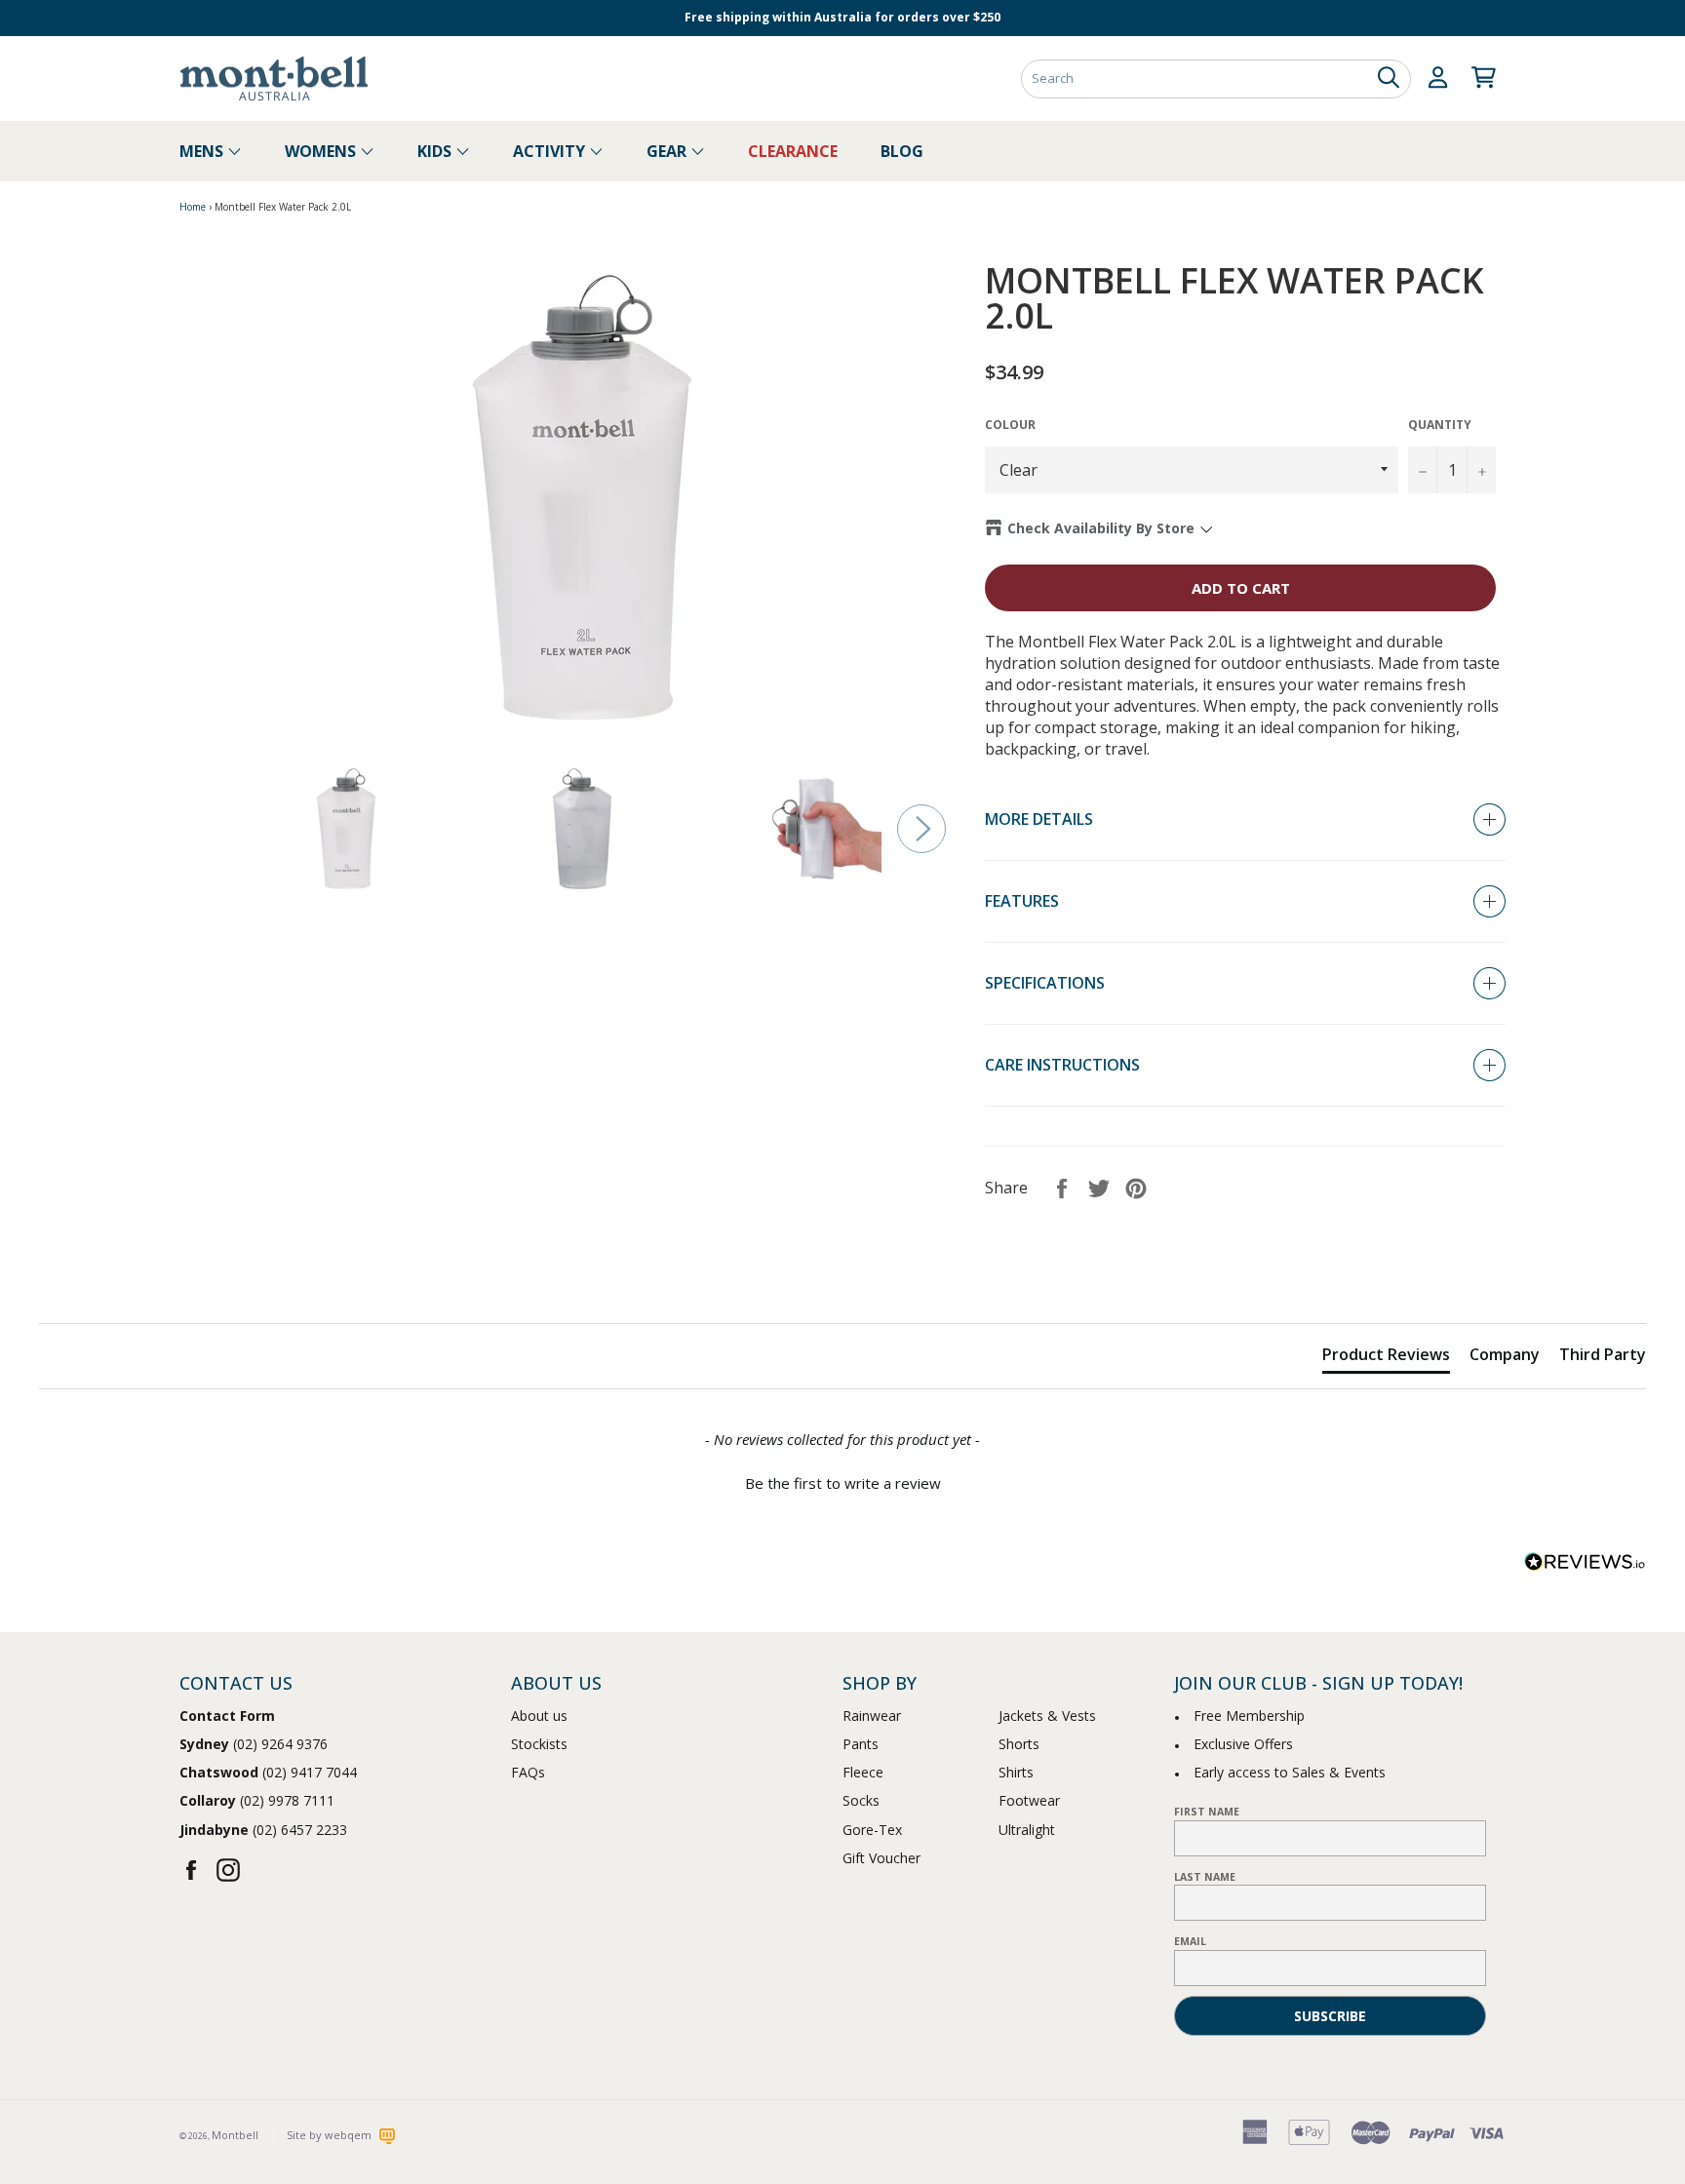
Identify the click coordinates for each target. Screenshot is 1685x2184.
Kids (436, 151)
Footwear (1029, 1800)
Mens (203, 151)
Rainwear (872, 1716)
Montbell (235, 2135)
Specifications (1045, 983)
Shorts (1019, 1744)
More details (1039, 819)
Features (1022, 901)
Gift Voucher (882, 1858)
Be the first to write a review (843, 1483)
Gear (668, 151)
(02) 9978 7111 (257, 1800)
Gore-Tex (872, 1830)
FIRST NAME (1207, 1812)
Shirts (1016, 1772)
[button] (842, 1481)
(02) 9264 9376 (254, 1744)
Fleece (863, 1772)
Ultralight (1027, 1830)
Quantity (1440, 425)
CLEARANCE (793, 151)
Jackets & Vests (1047, 1716)
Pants (861, 1744)
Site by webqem (331, 2135)
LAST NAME (1205, 1877)
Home (193, 207)
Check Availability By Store (1101, 528)
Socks (861, 1800)
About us (539, 1716)
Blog (902, 151)
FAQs (528, 1772)
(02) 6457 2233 (263, 1830)
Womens (322, 151)
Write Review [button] (1578, 1276)
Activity (551, 151)
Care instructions (1062, 1065)
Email (1190, 1941)
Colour (1010, 425)
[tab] (1386, 1358)
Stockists (539, 1744)
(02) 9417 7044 (268, 1772)
